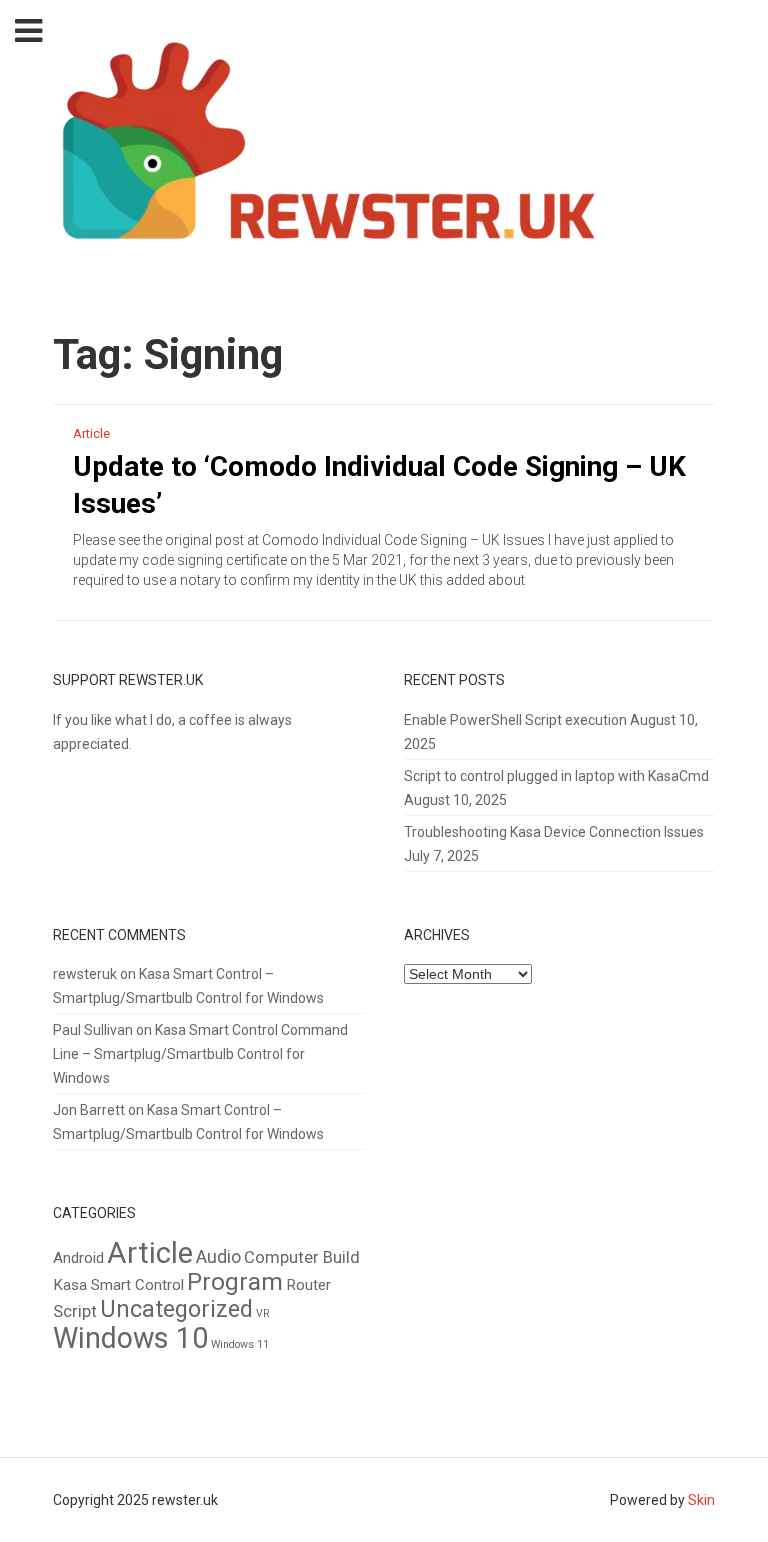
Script (75, 1311)
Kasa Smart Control (118, 1285)
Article (91, 433)
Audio (218, 1257)
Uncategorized (176, 1309)
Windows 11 (240, 1344)
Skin (701, 1500)
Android (78, 1258)
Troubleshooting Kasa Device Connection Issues (554, 832)
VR (263, 1313)
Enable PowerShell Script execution (515, 720)
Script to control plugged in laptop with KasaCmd (556, 776)
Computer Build (302, 1257)
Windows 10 (130, 1338)
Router (308, 1285)
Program (235, 1281)
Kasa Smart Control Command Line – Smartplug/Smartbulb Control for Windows (200, 1054)
